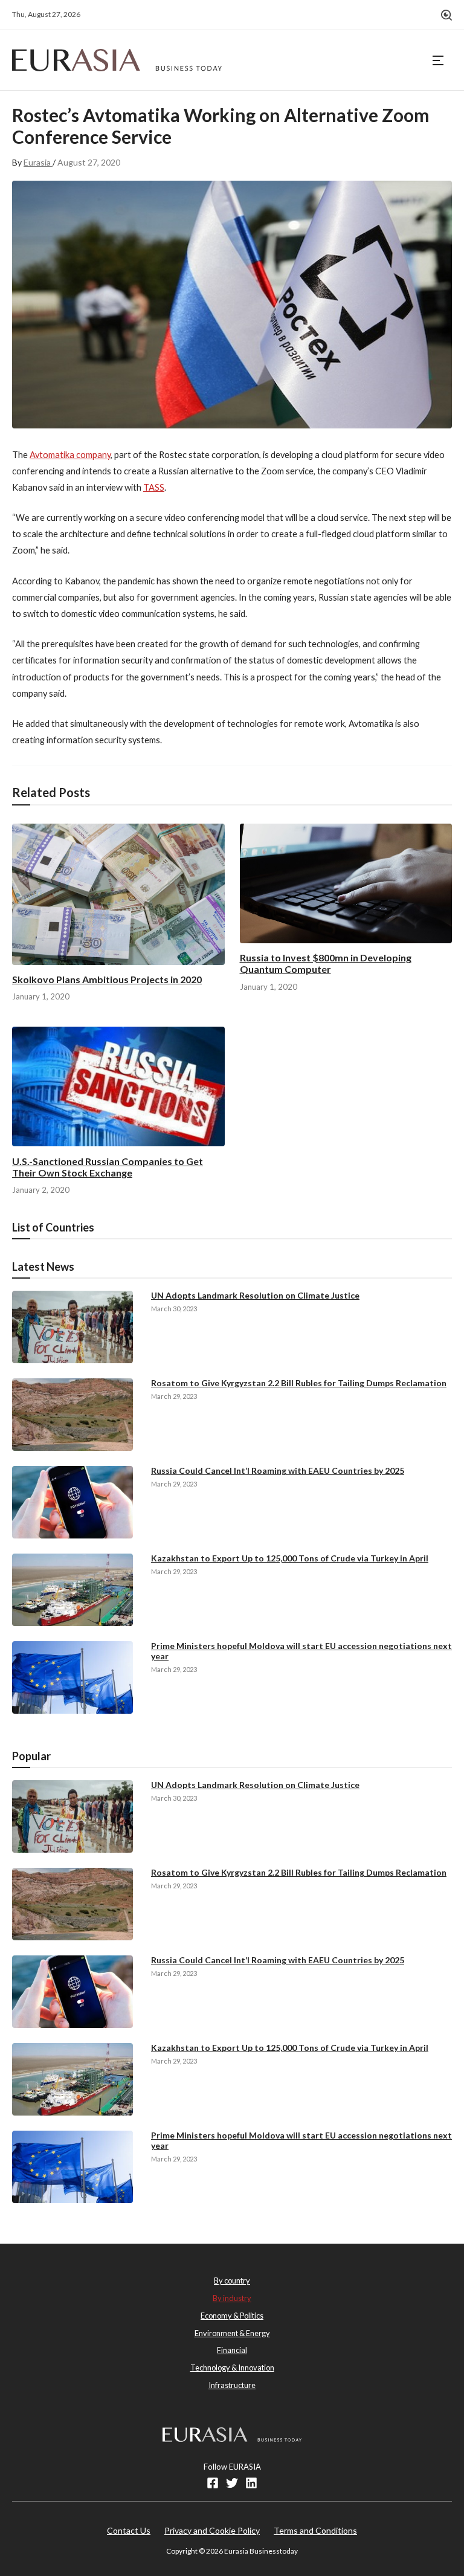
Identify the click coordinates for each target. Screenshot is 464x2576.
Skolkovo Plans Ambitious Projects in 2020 (107, 979)
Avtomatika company (70, 455)
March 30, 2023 (174, 1309)
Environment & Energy (232, 2333)
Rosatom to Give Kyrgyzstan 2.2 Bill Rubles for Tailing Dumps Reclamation (299, 1383)
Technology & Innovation (232, 2368)
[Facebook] (213, 2483)
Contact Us (129, 2530)
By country (232, 2281)
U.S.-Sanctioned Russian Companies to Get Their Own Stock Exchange (108, 1167)
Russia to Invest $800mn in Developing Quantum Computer (326, 963)
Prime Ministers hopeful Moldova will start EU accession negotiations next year (301, 1651)
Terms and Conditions (315, 2530)
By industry (232, 2298)
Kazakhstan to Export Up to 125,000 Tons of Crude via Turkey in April (290, 1558)
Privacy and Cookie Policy (212, 2530)
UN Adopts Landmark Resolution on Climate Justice (255, 1295)
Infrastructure (232, 2385)
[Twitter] (232, 2483)
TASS (154, 487)
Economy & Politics (232, 2316)
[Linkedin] (251, 2483)
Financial (232, 2350)
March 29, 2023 (174, 1396)
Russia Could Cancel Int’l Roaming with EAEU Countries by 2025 (278, 1470)
